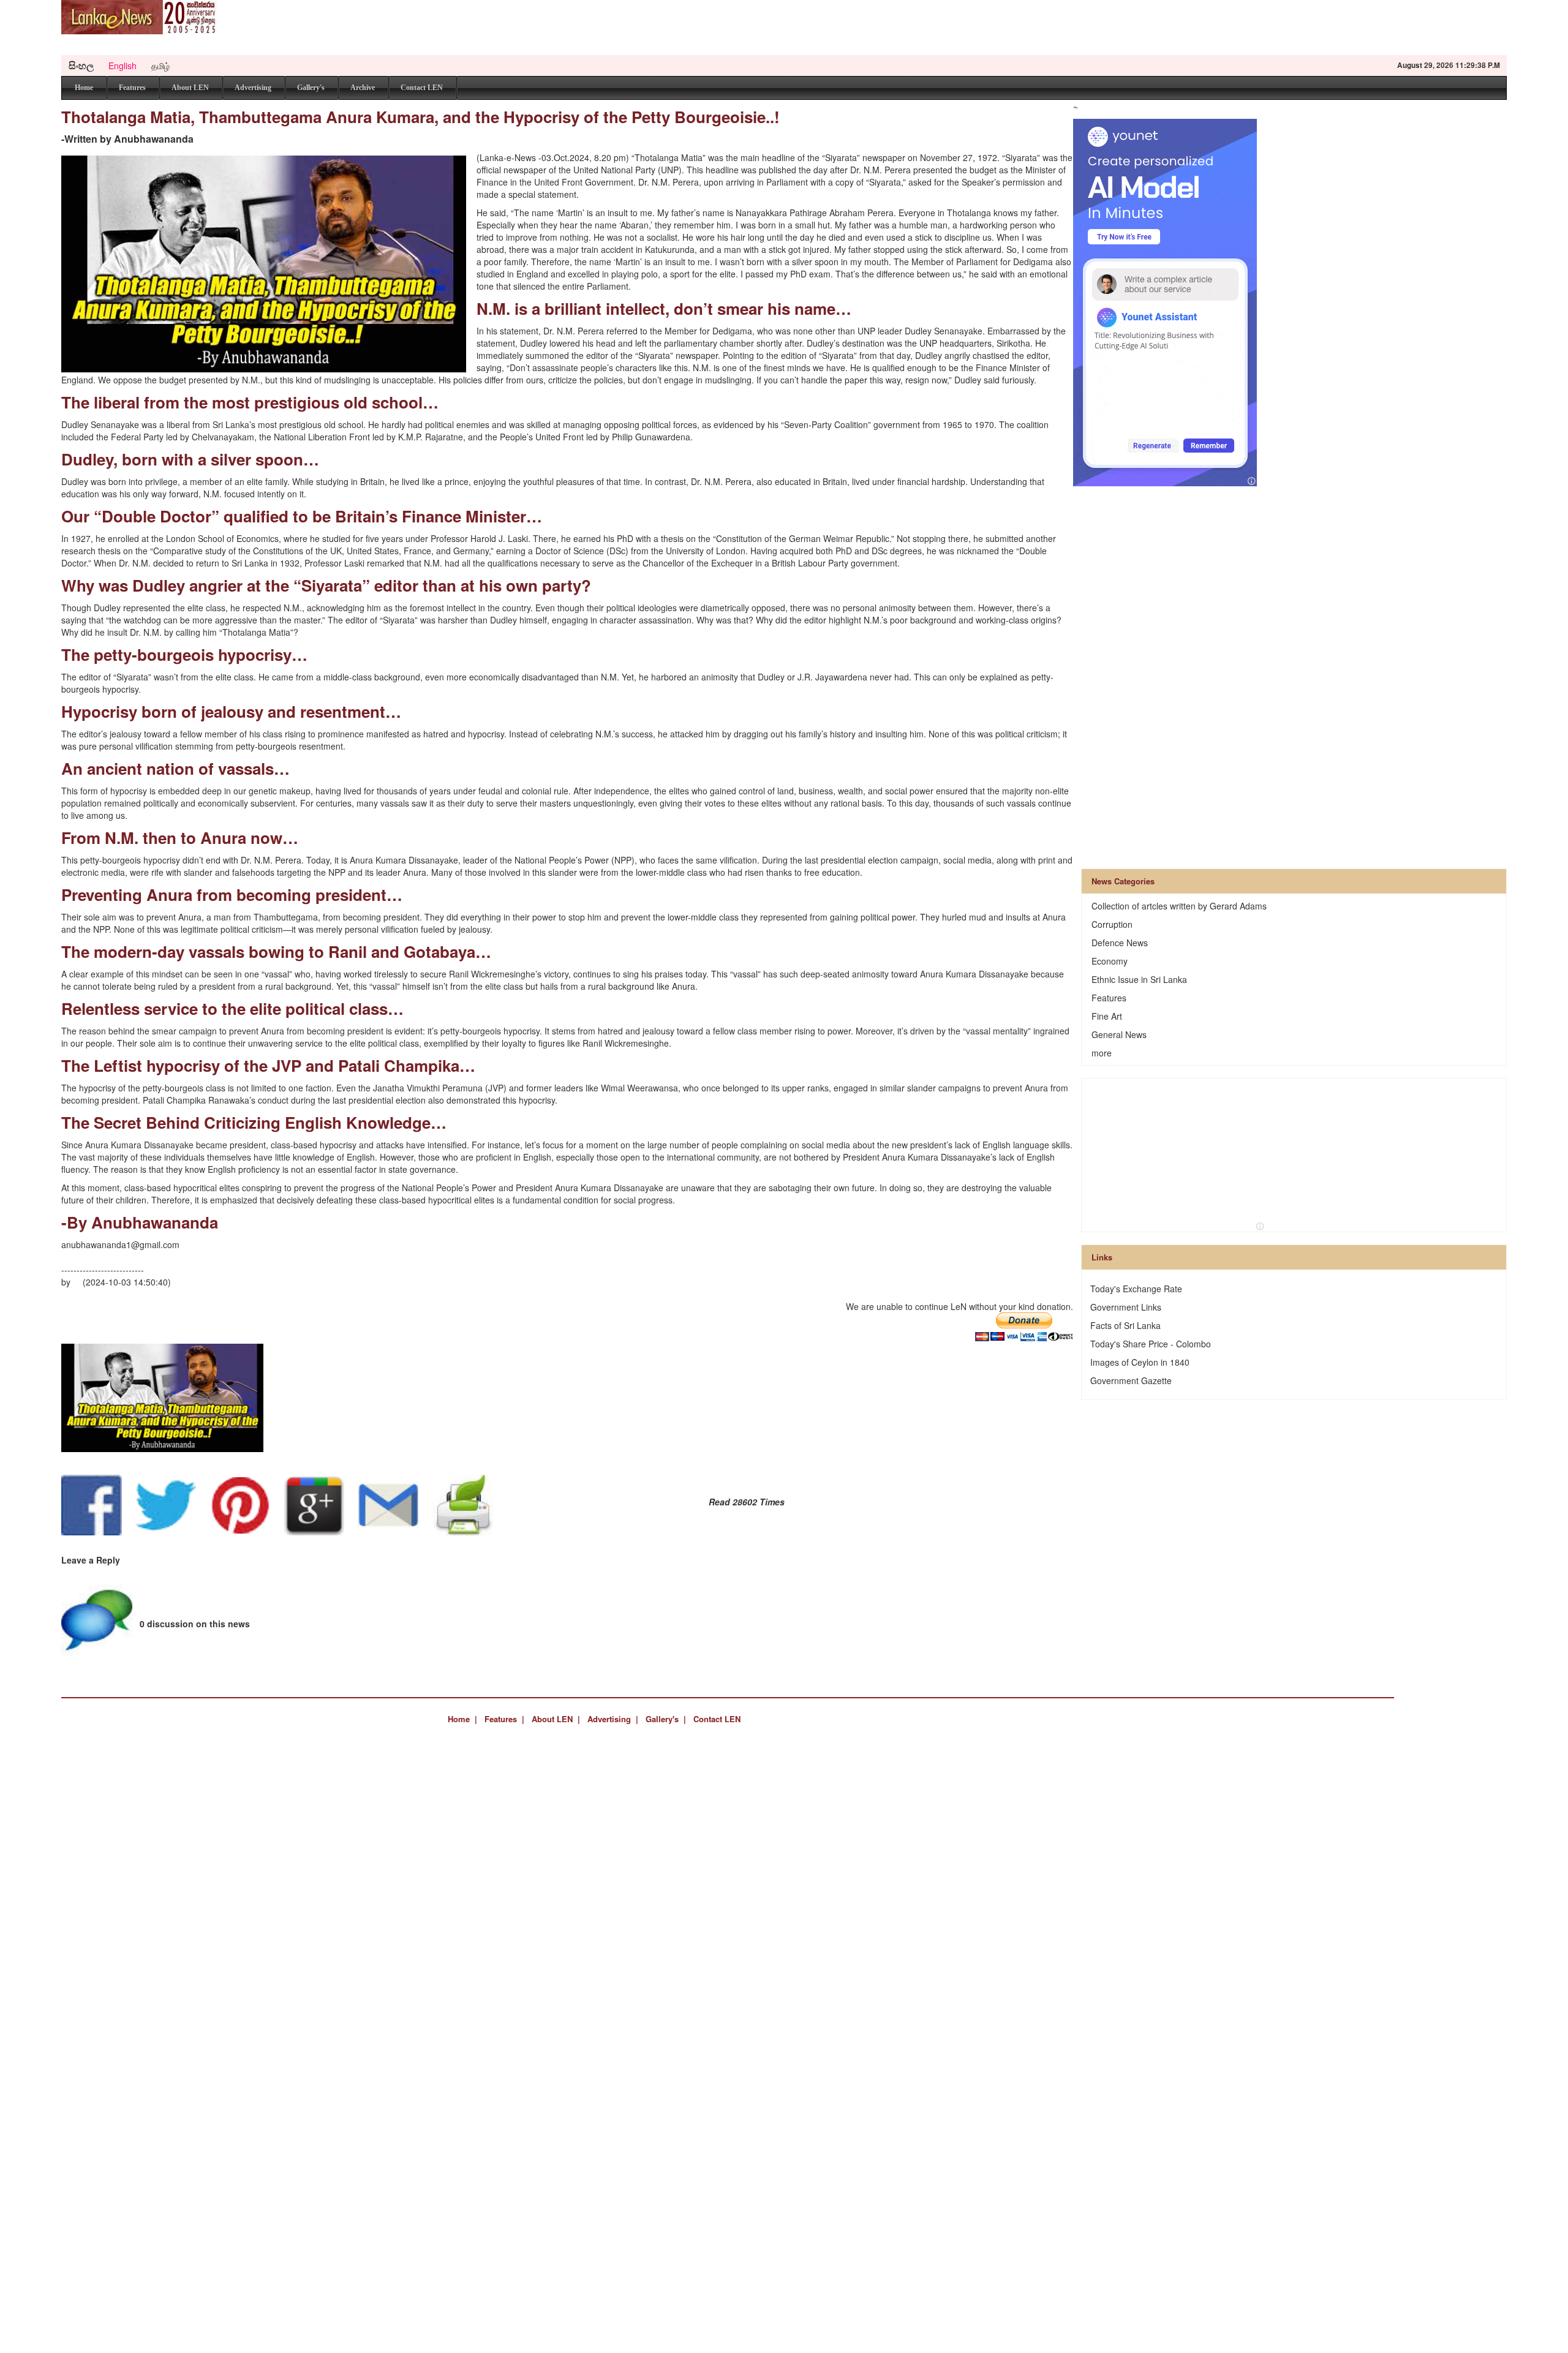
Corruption (1112, 924)
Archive (363, 88)
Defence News (1120, 943)
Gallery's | (666, 1719)
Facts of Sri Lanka (1125, 1325)
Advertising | (613, 1719)
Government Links (1126, 1307)
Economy (1110, 961)
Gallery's (311, 88)
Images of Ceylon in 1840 (1140, 1362)
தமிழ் (160, 66)
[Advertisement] (1284, 28)
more (1102, 1053)
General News (1119, 1034)
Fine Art (1107, 1016)
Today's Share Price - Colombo (1151, 1344)
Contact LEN (422, 88)
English (123, 66)
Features (132, 88)
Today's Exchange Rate (1136, 1289)
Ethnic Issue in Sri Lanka (1139, 979)
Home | (462, 1719)
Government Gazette (1131, 1380)
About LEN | (556, 1719)
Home (84, 88)
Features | (504, 1719)
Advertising (253, 88)
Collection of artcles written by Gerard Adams (1179, 906)
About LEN (190, 88)
